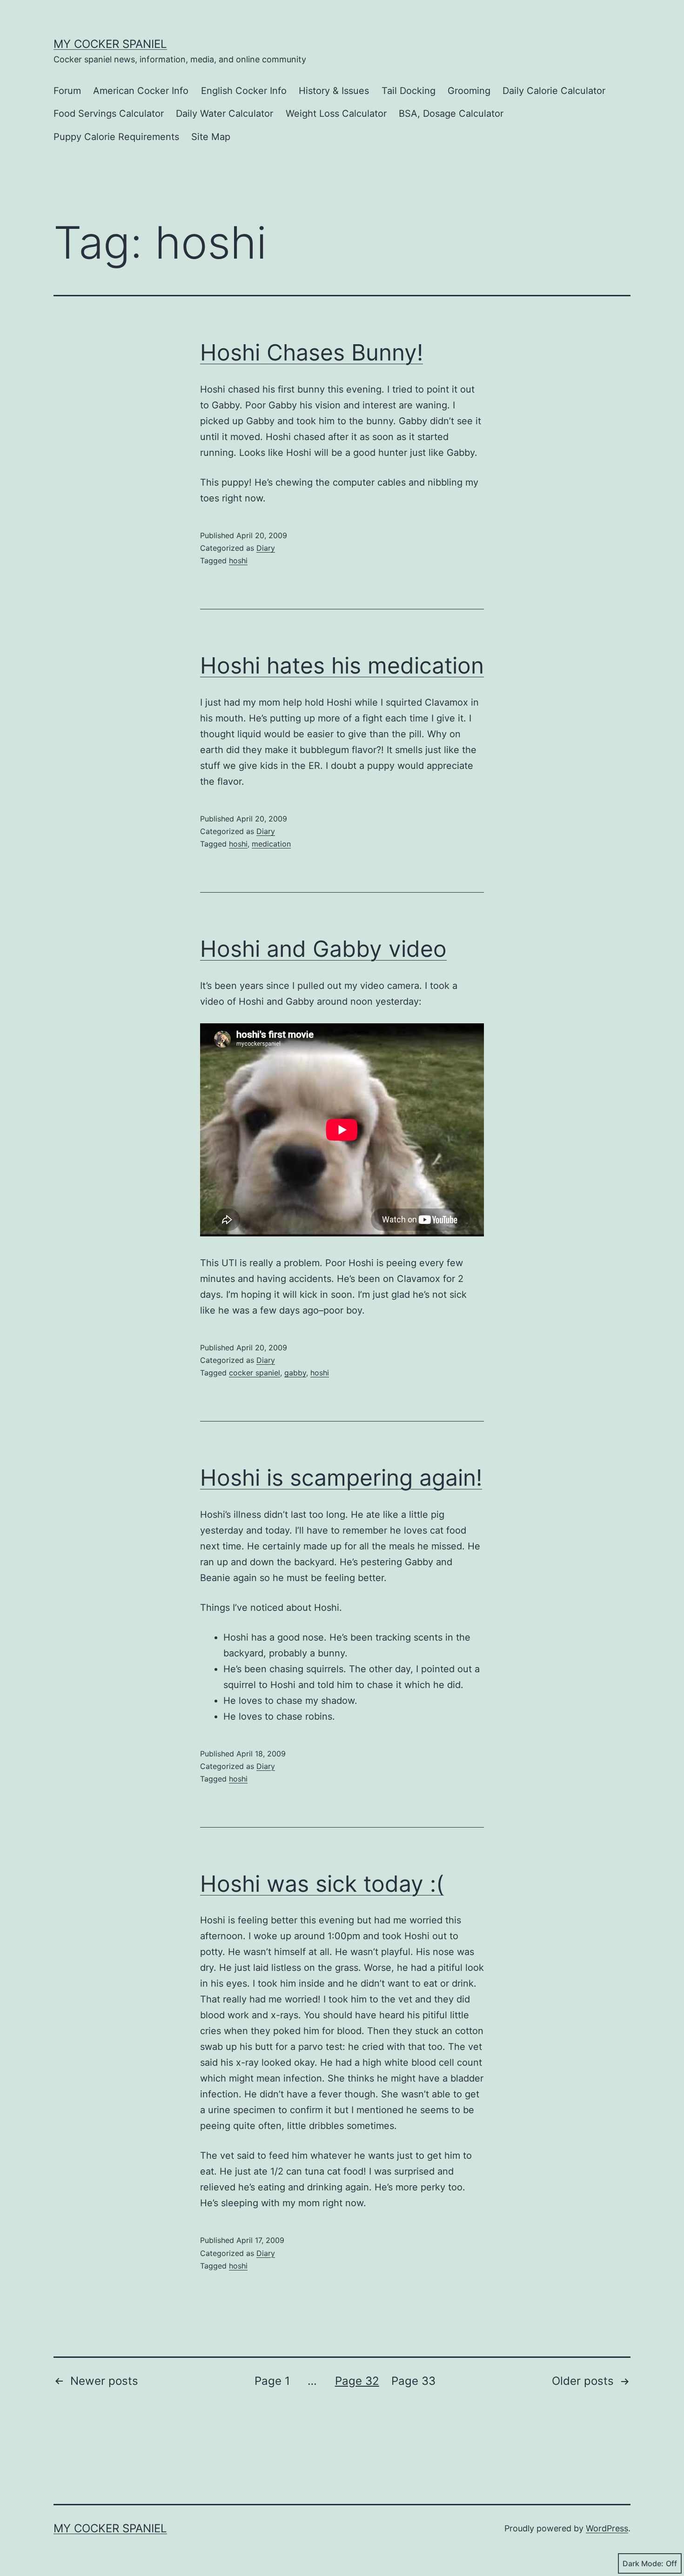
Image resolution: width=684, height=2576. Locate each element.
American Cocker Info (141, 91)
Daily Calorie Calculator (554, 91)
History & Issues (334, 91)
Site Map (211, 137)
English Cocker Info (244, 91)
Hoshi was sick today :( (322, 1884)
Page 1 (272, 2381)
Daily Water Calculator (225, 113)
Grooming (469, 91)
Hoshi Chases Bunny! (312, 352)
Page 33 (413, 2381)
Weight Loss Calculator (336, 113)
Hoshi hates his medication (342, 665)
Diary (266, 548)
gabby (295, 1373)
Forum (67, 91)
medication (271, 844)
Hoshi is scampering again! (341, 1478)
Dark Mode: (643, 2563)
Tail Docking (409, 91)
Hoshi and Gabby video (323, 949)
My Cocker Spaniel (110, 44)
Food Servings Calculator (109, 113)
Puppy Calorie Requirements (116, 137)
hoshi (238, 561)
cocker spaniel (255, 1373)
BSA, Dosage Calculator (451, 113)
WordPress (607, 2528)
